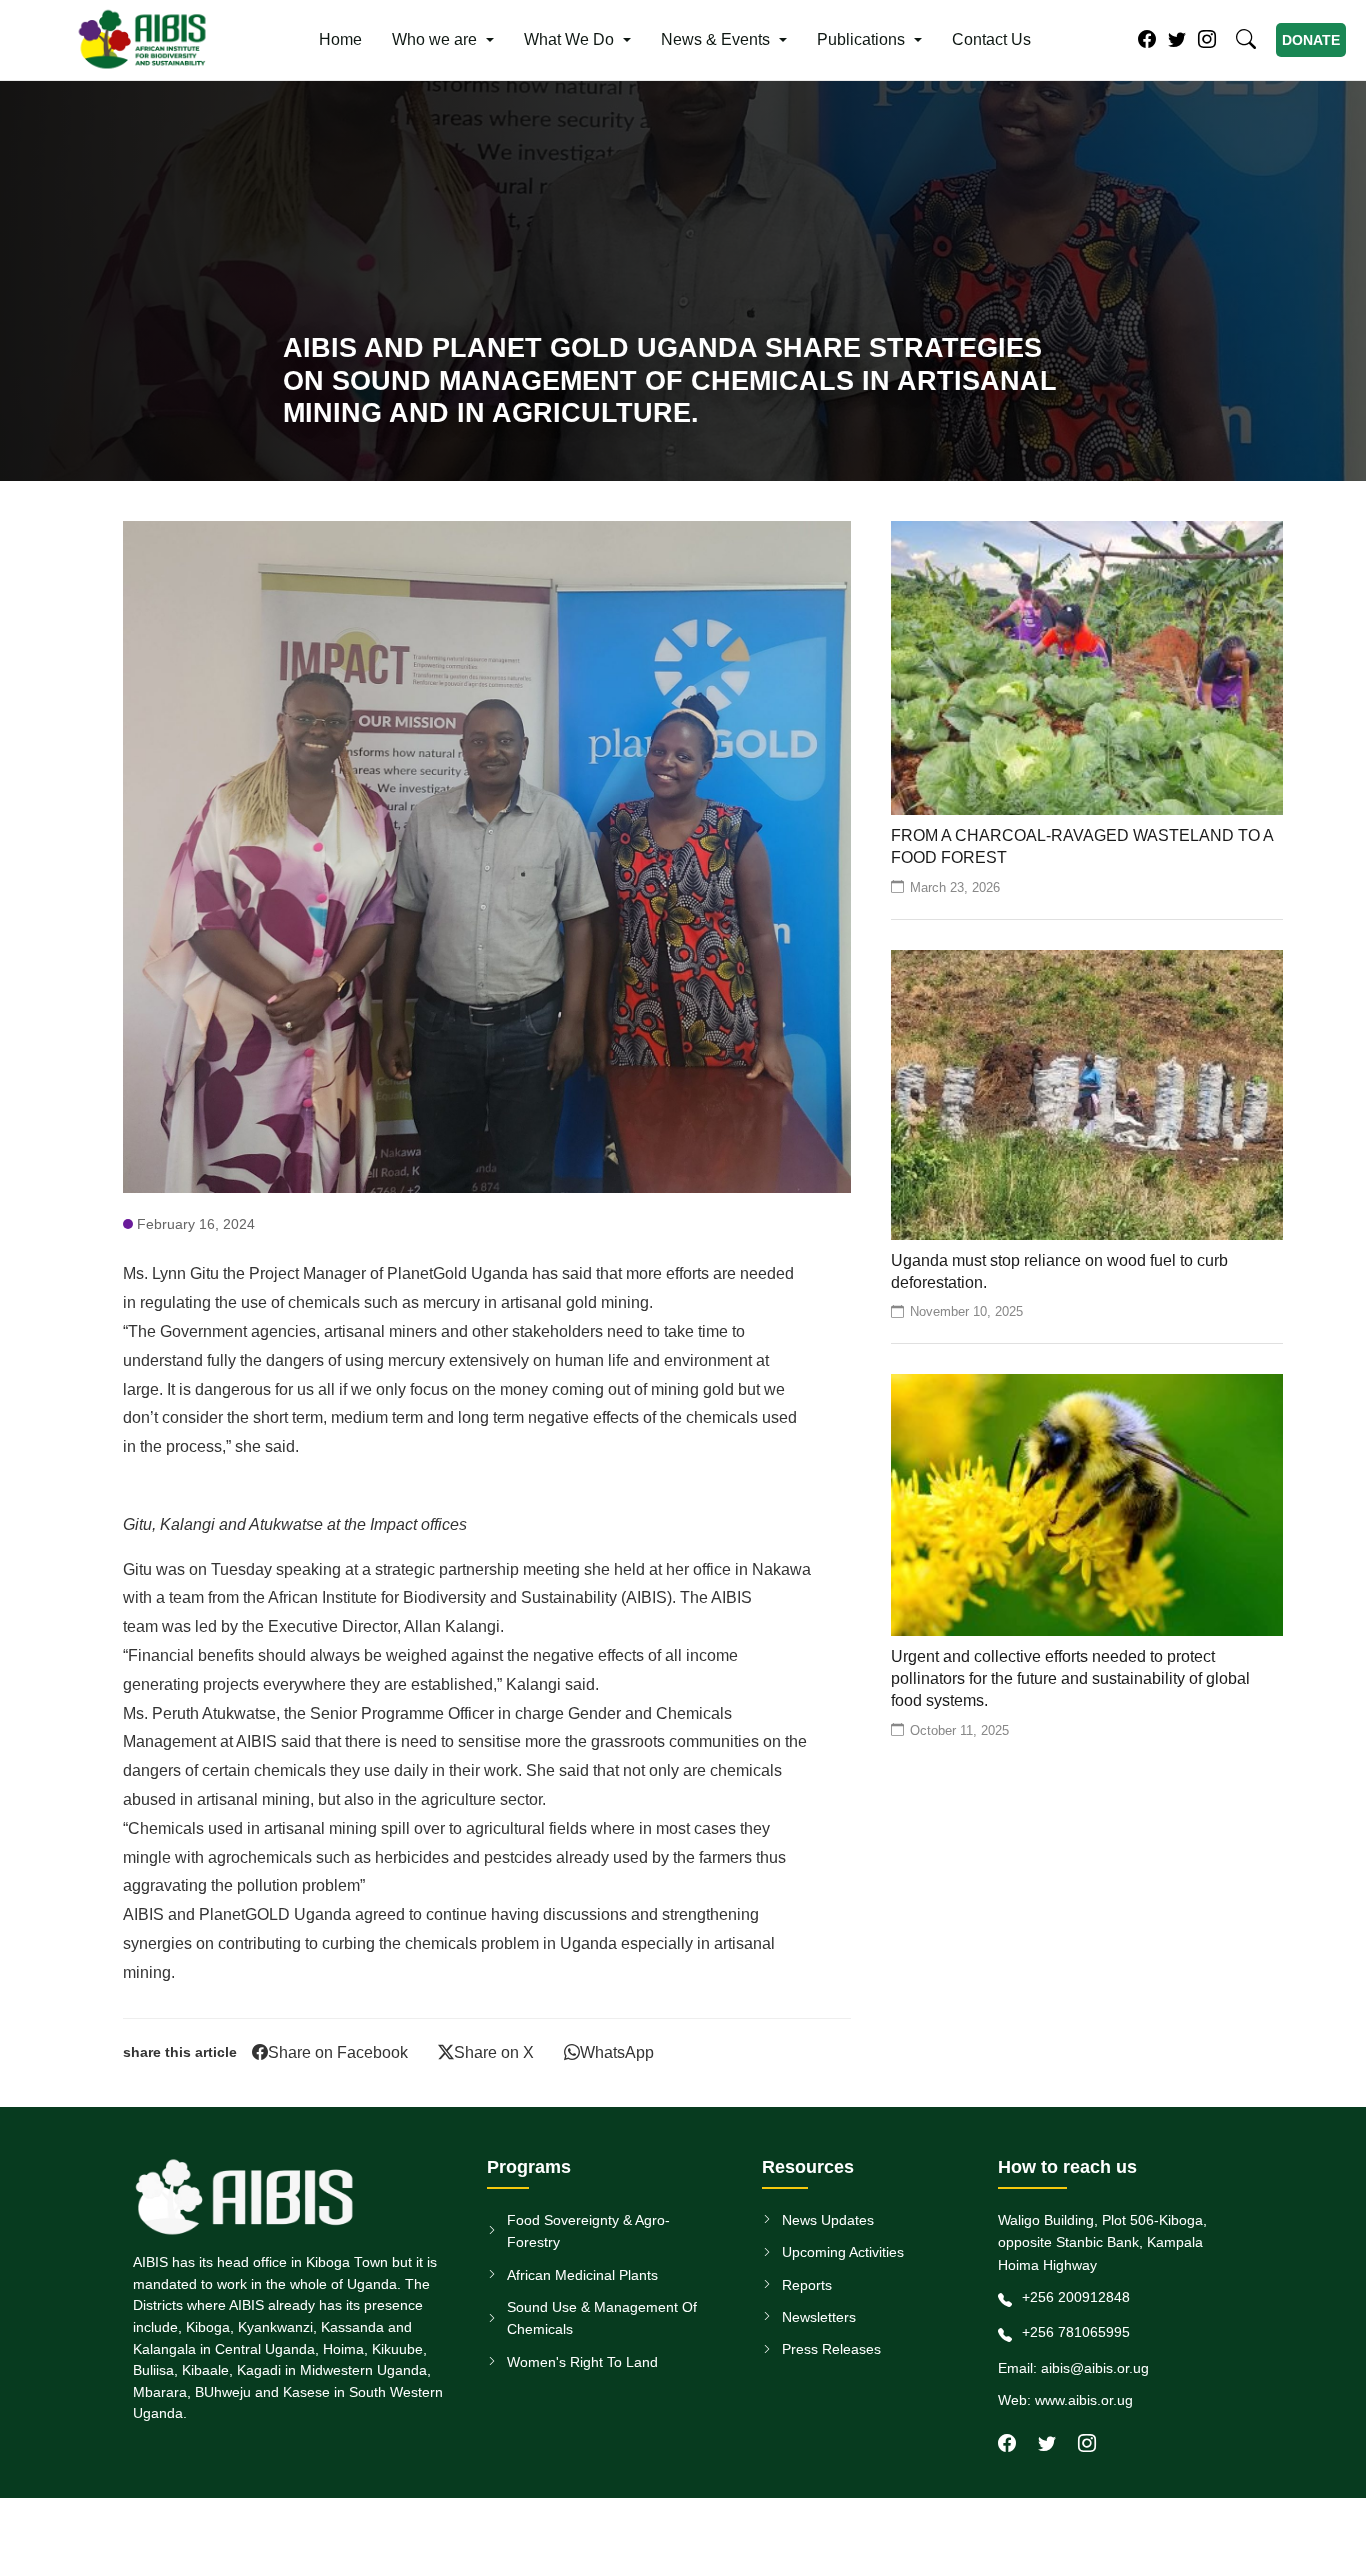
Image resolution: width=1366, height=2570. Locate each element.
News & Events (715, 39)
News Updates (828, 2220)
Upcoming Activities (843, 2252)
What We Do (569, 39)
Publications (861, 39)
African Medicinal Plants (582, 2275)
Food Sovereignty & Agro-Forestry (588, 2231)
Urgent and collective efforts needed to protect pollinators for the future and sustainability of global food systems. (1070, 1679)
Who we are (434, 39)
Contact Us (991, 39)
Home (340, 39)
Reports (807, 2285)
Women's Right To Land (582, 2362)
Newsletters (819, 2317)
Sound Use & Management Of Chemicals (602, 2318)
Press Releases (831, 2350)
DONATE (1311, 40)
